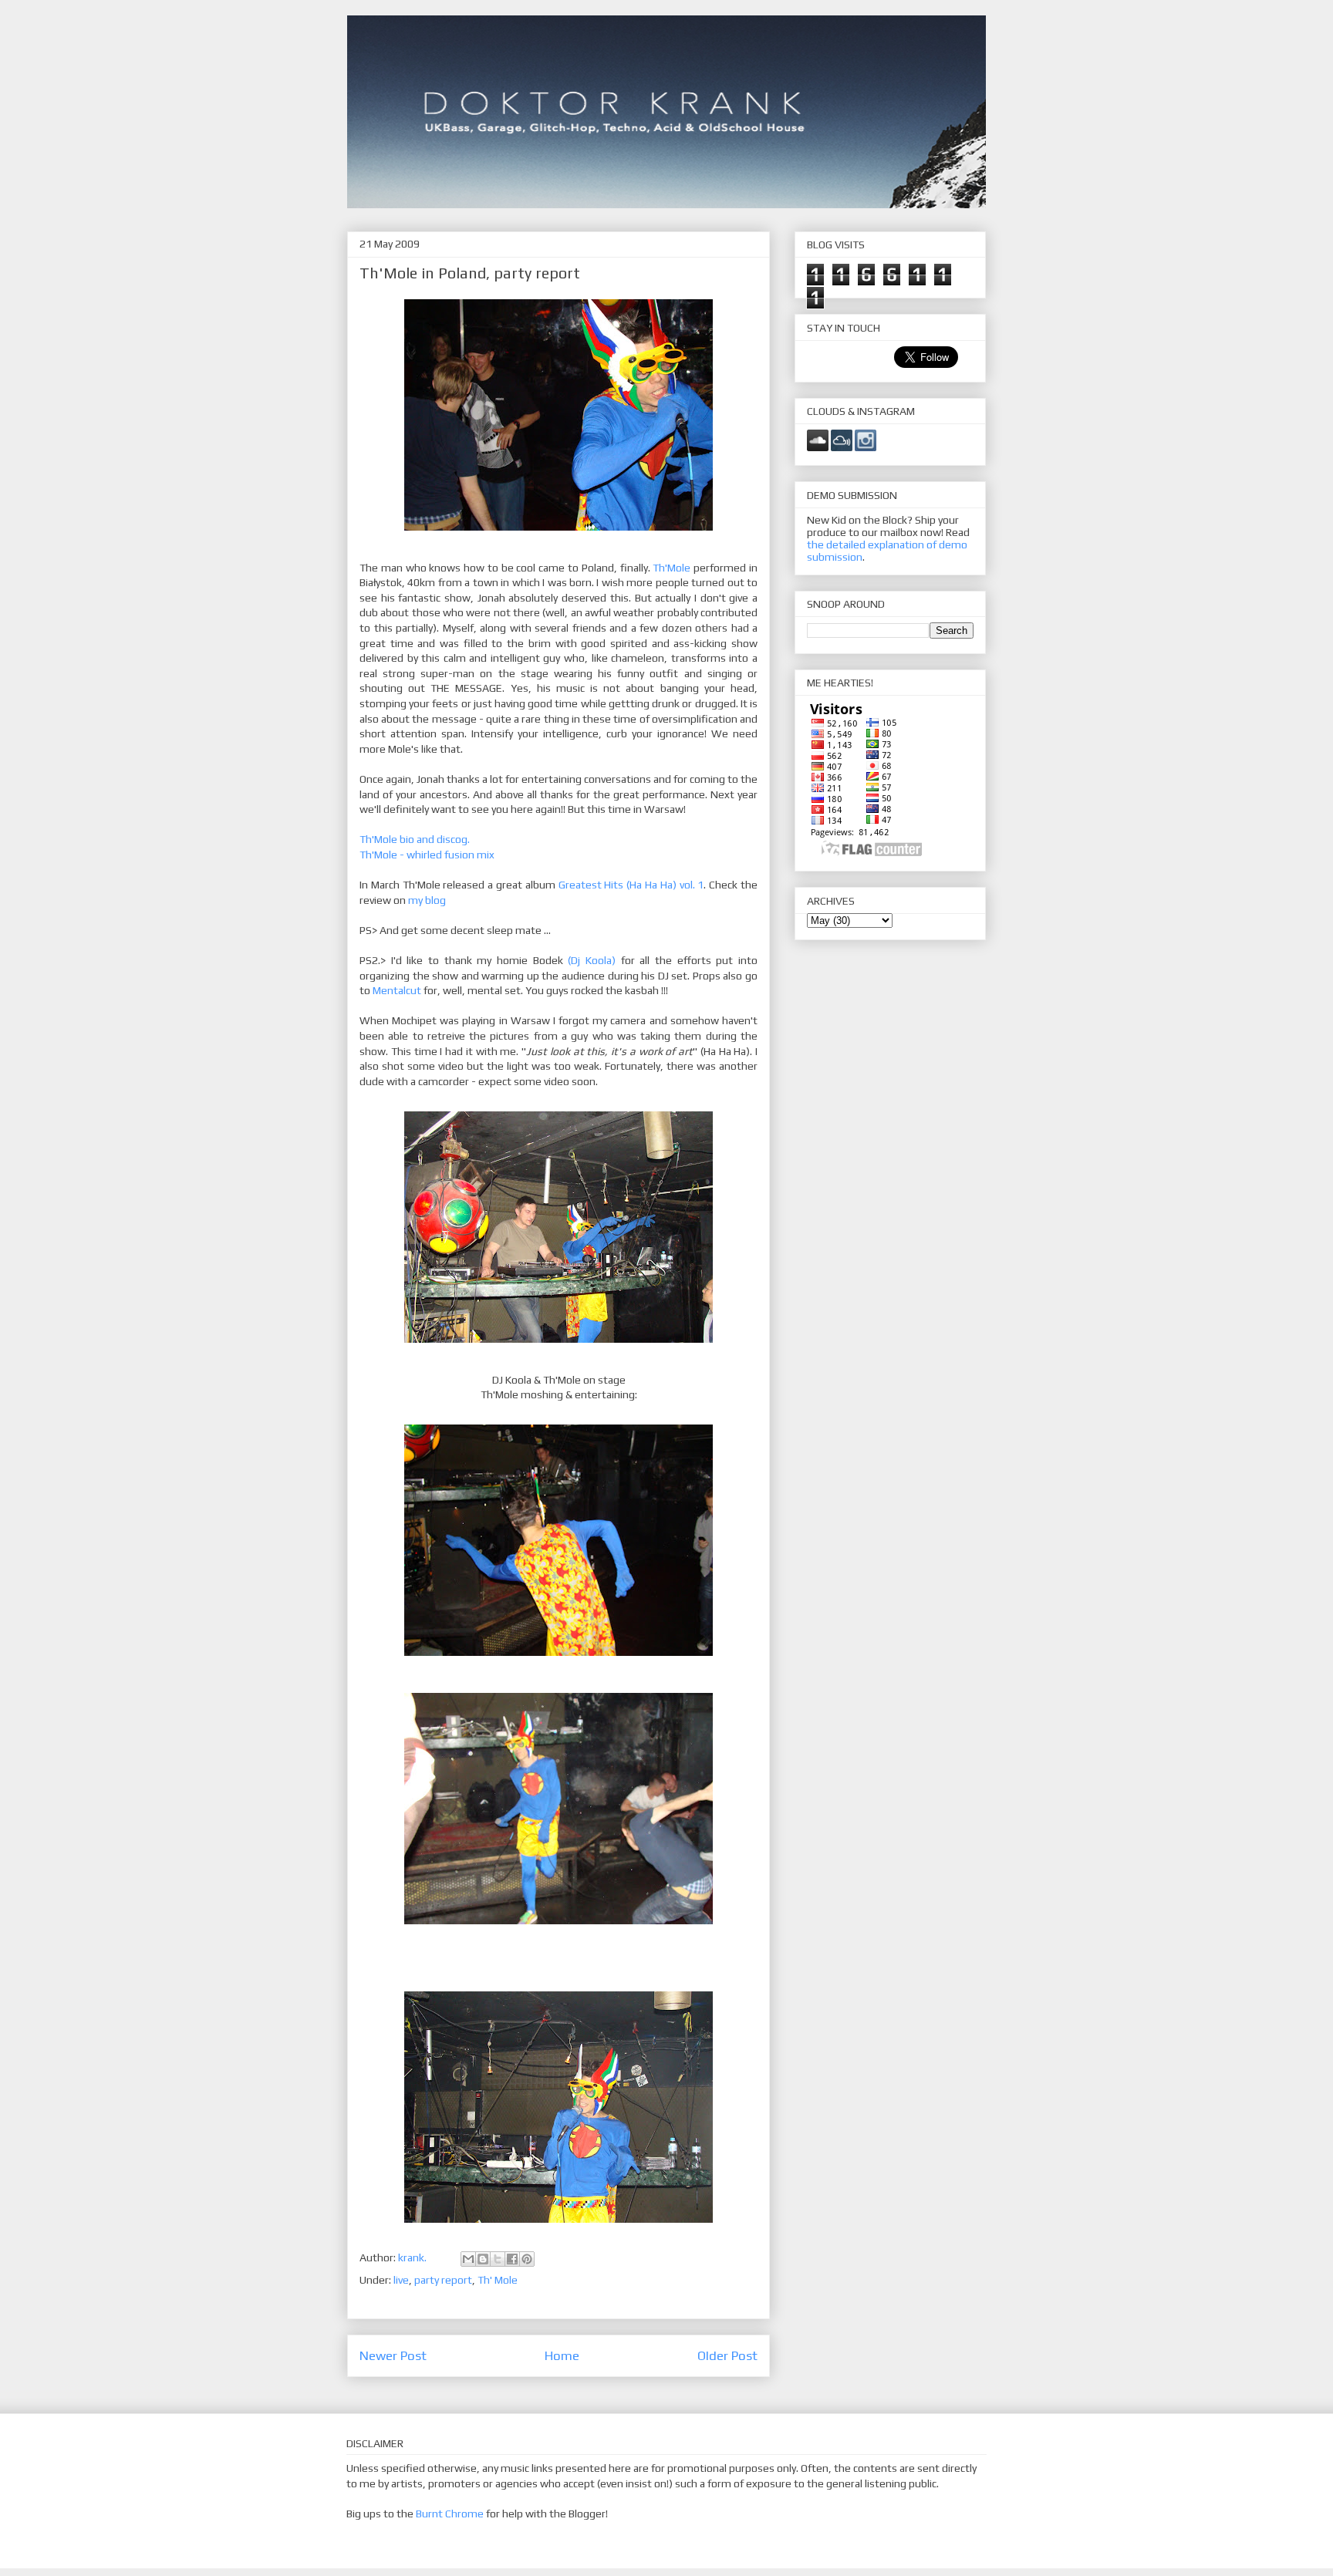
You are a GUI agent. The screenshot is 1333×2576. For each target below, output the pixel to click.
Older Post (727, 2355)
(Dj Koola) (592, 960)
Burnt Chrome (450, 2514)
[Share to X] (498, 2259)
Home (562, 2355)
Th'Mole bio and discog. (415, 839)
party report (443, 2280)
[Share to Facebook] (512, 2259)
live (401, 2280)
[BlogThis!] (483, 2259)
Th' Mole (498, 2280)
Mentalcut (397, 990)
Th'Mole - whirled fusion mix (427, 855)
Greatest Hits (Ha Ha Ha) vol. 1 (631, 885)
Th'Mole (673, 568)
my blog (427, 900)
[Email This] (468, 2259)
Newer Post (393, 2355)
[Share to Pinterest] (527, 2259)
